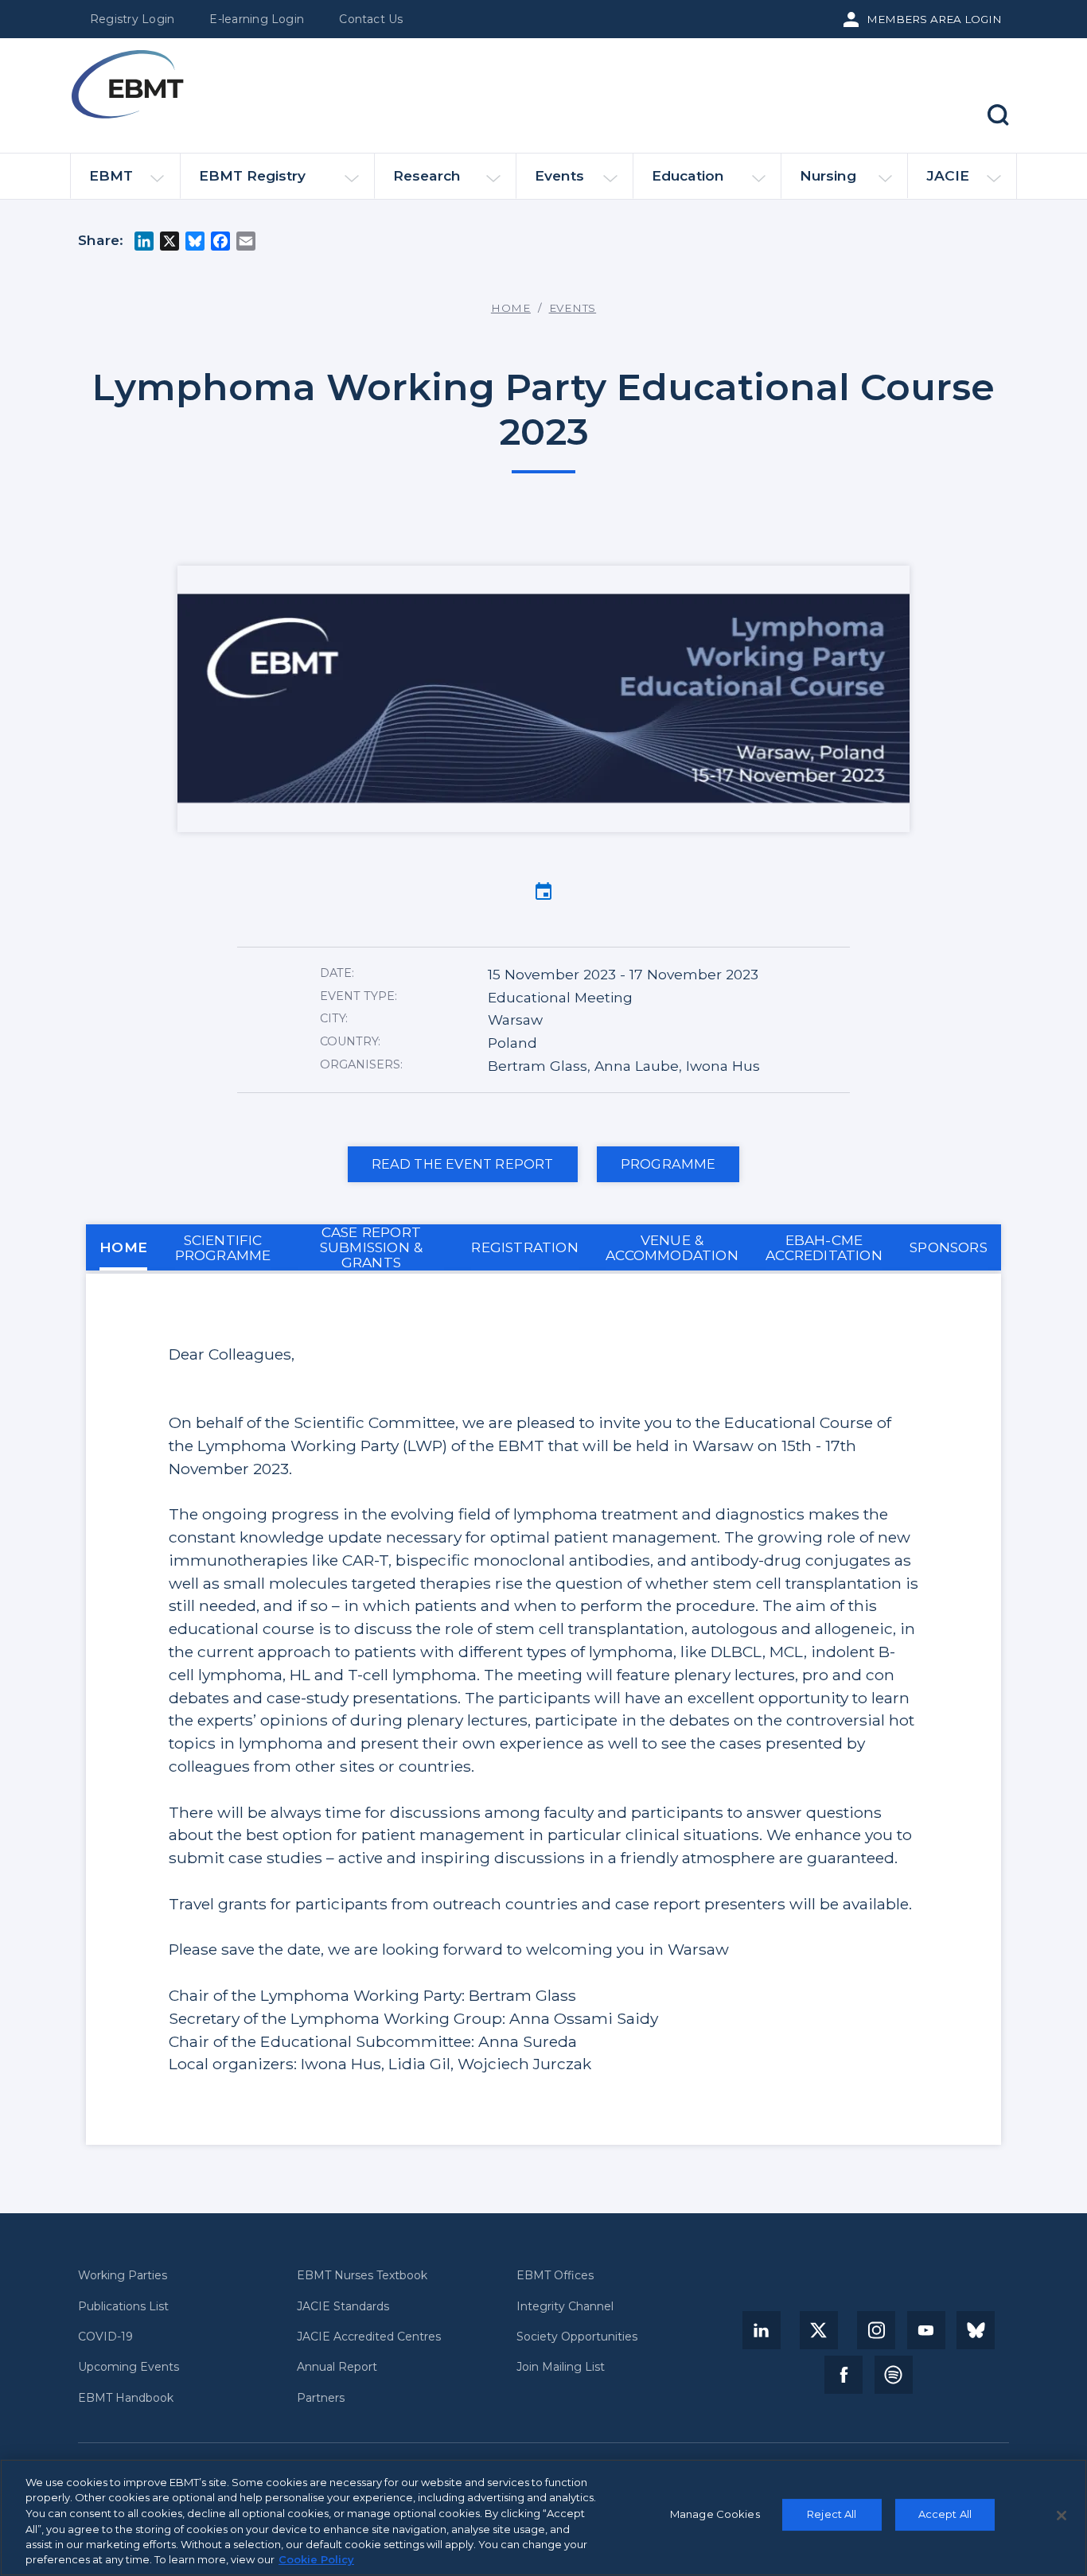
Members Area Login (934, 19)
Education (688, 175)
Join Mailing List (561, 2367)
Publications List (123, 2307)
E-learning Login (257, 19)
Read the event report (463, 1164)
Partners (321, 2398)
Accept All (945, 2515)
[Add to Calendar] (543, 890)
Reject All (832, 2515)
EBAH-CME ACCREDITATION (824, 1247)
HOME (123, 1247)
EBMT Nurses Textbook (362, 2276)
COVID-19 (105, 2337)
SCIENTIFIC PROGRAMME (223, 1247)
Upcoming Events (129, 2367)
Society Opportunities (577, 2337)
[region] (543, 2518)
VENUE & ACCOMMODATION (672, 1247)
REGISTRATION (524, 1247)
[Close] (1062, 2516)
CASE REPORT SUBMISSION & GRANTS (371, 1247)
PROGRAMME (668, 1164)
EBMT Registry (252, 175)
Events (559, 175)
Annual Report (337, 2367)
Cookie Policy (316, 2559)
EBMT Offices (555, 2276)
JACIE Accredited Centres (369, 2337)
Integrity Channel (565, 2307)
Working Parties (123, 2276)
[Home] (127, 84)
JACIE (948, 175)
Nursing (828, 175)
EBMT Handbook (126, 2398)
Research (427, 175)
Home (511, 308)
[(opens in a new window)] (762, 2330)
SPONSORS (949, 1247)
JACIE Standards (343, 2307)
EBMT (111, 175)
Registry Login (132, 19)
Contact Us (371, 19)
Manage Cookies (715, 2515)
